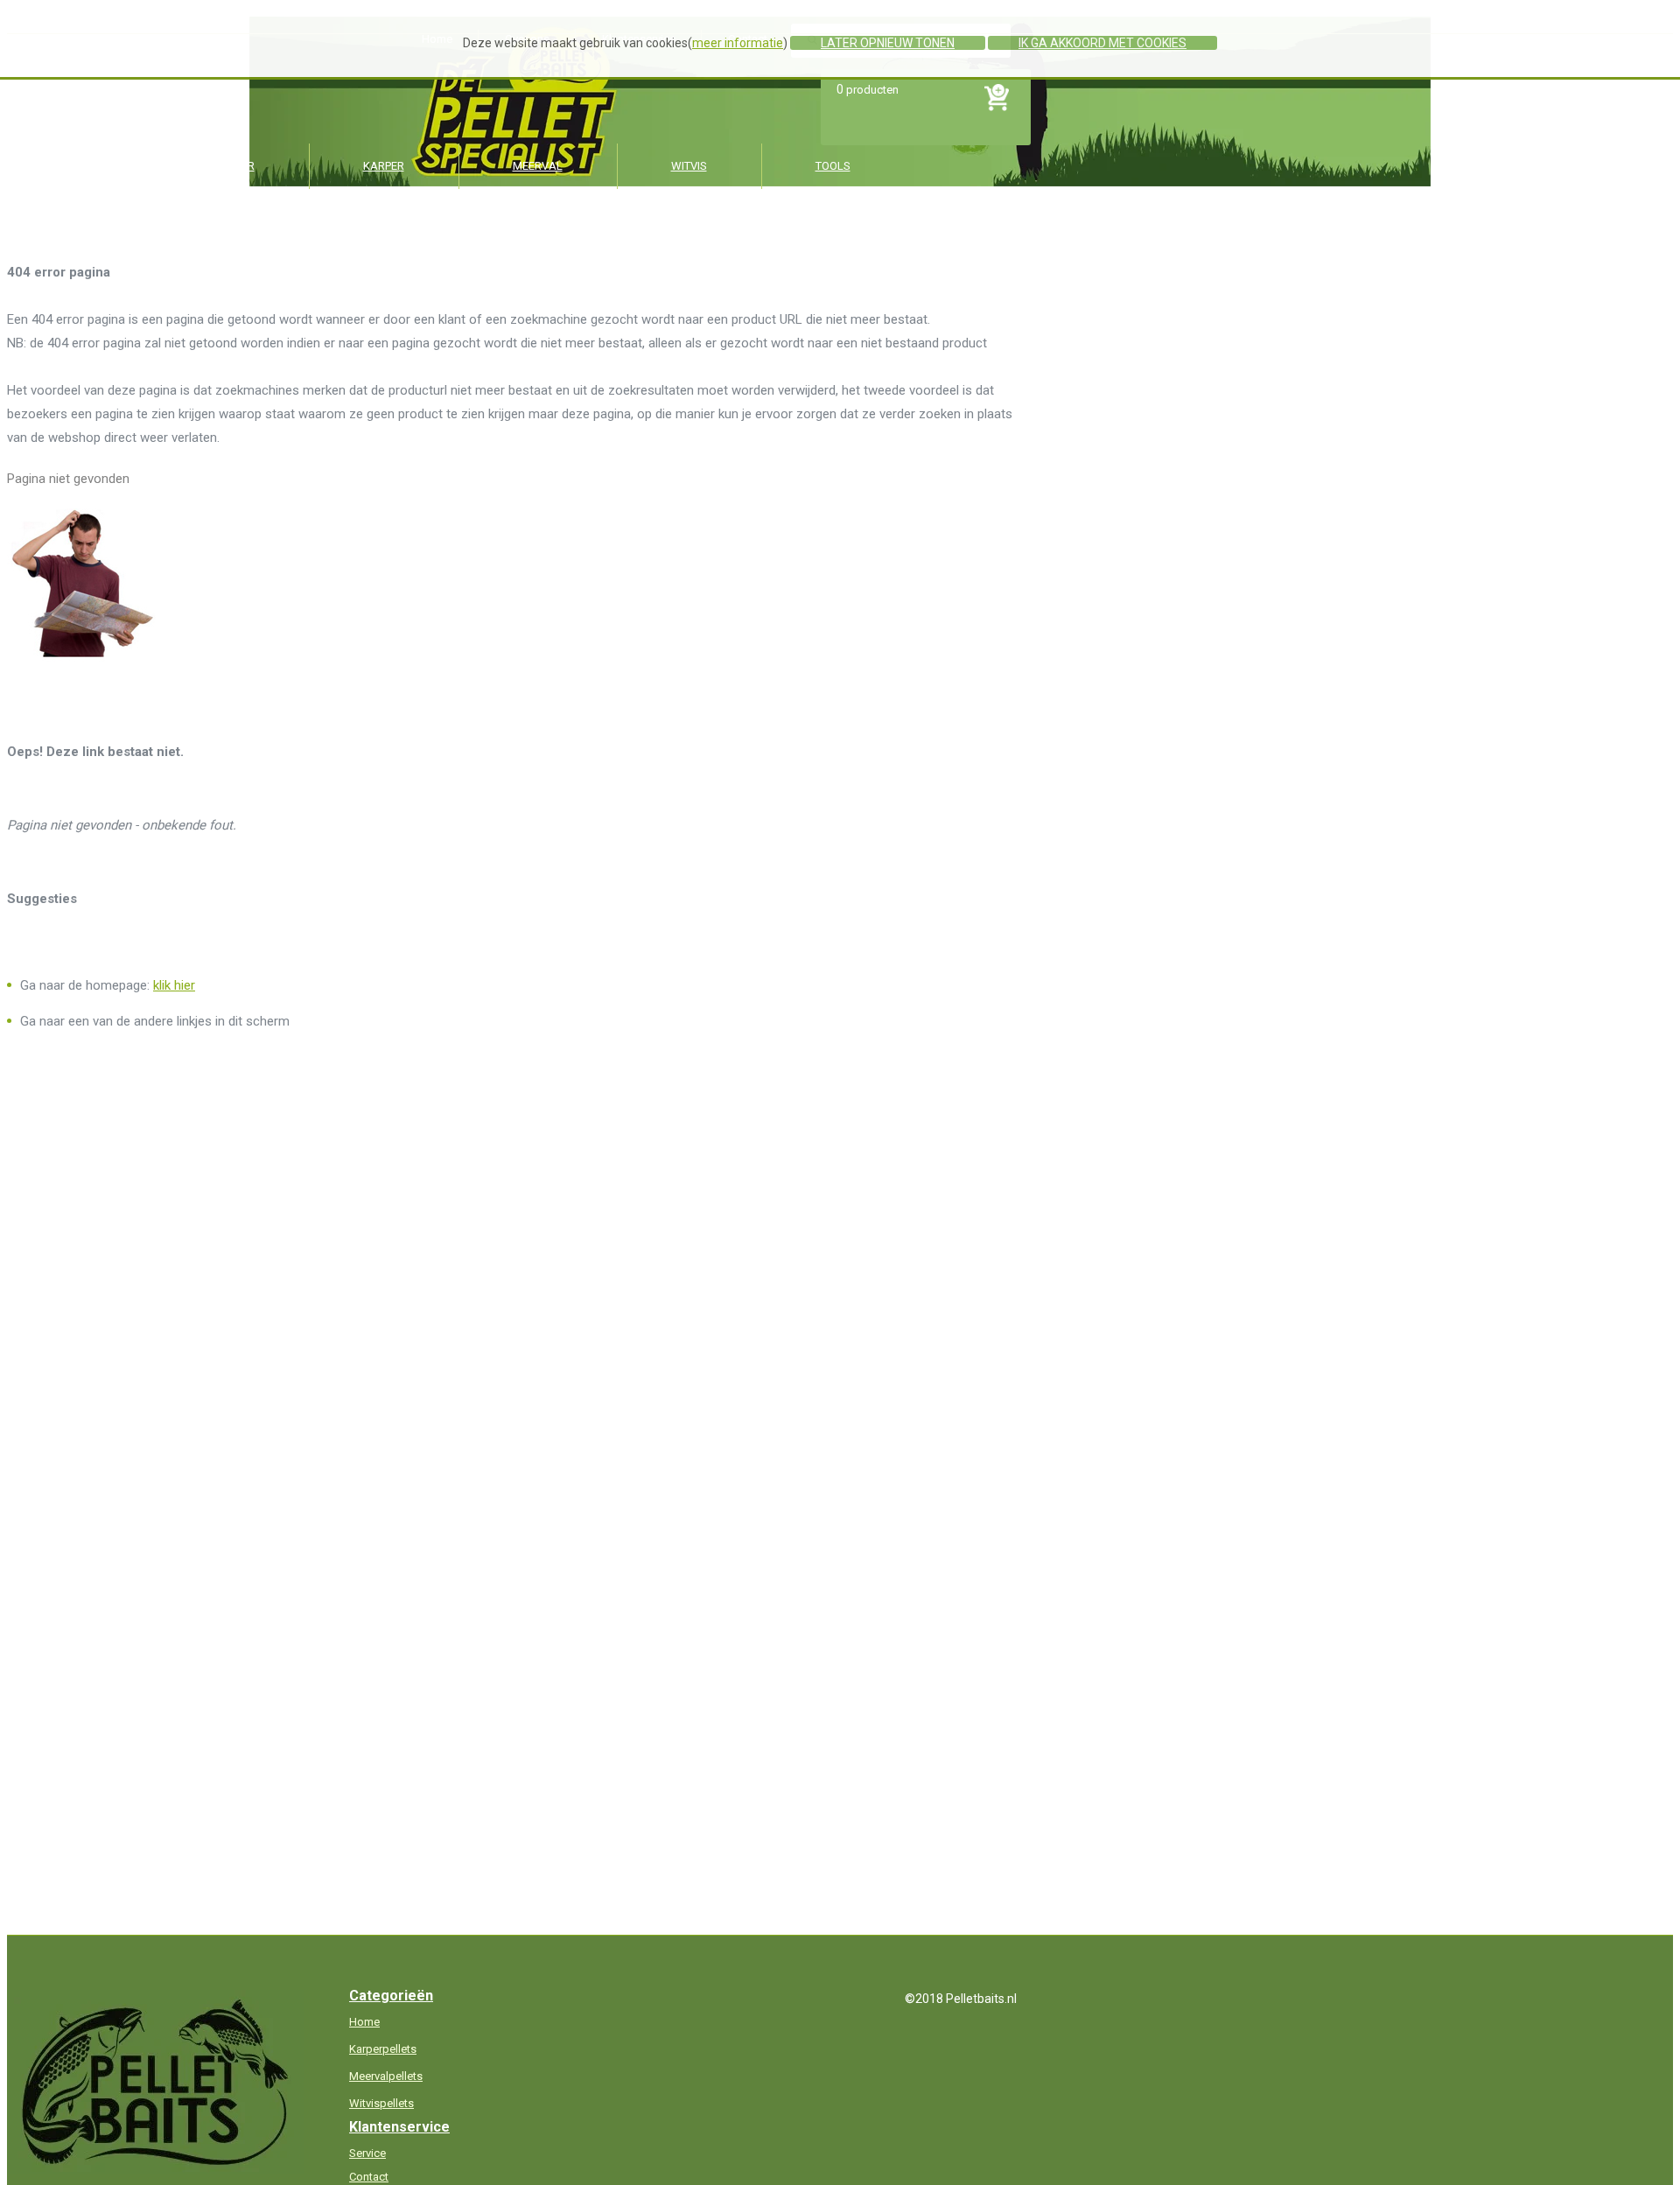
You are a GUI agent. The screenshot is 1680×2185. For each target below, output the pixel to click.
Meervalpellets (386, 2076)
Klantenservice (399, 2127)
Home (364, 2022)
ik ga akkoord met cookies (1102, 43)
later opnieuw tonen (888, 43)
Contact (369, 2177)
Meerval (538, 166)
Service (367, 2153)
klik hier (174, 985)
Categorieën (391, 1996)
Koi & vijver (221, 166)
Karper (384, 166)
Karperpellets (383, 2049)
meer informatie (738, 43)
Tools (833, 166)
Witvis (689, 166)
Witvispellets (381, 2103)
